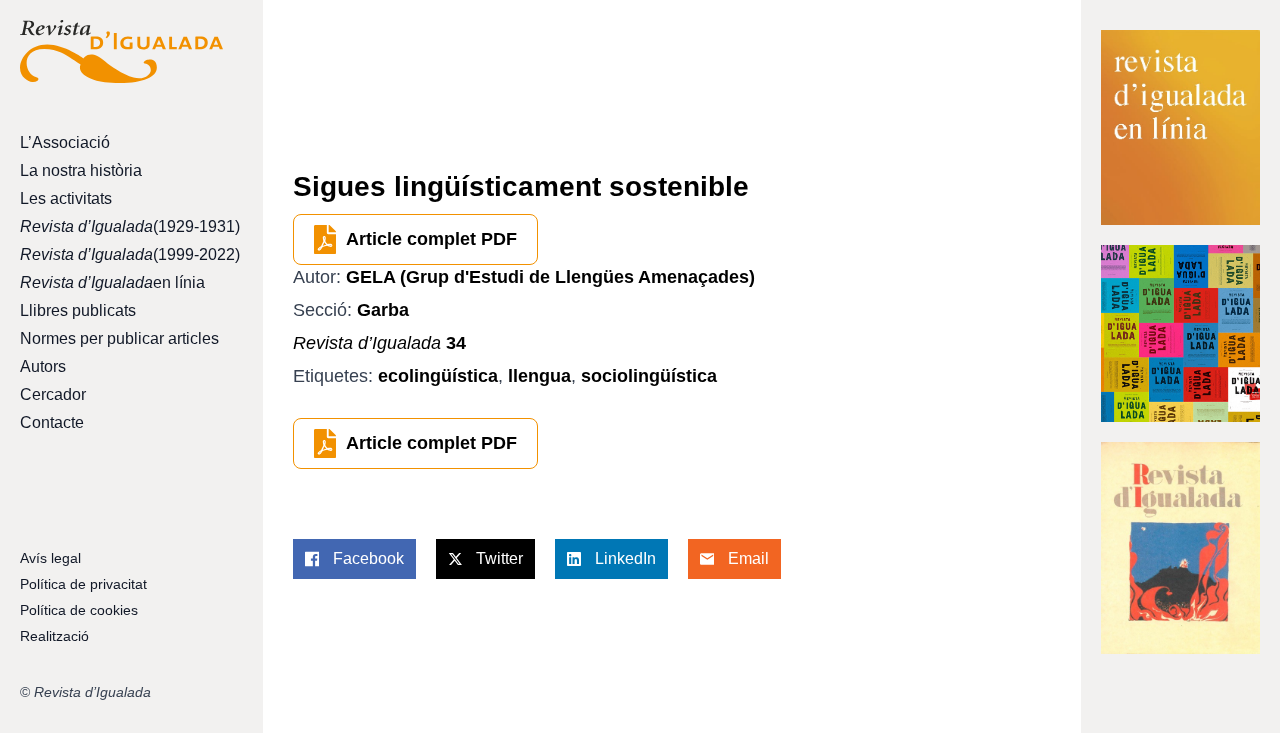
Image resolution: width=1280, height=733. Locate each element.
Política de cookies (79, 610)
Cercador (53, 394)
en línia (112, 282)
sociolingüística (649, 376)
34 (379, 343)
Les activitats (66, 198)
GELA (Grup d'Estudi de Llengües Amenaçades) (550, 277)
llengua (539, 376)
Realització (54, 636)
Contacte (52, 422)
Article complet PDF (431, 239)
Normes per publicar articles (119, 338)
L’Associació (65, 142)
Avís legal (50, 558)
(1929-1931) (121, 226)
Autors (43, 366)
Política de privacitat (83, 584)
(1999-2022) (121, 254)
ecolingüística (438, 376)
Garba (383, 310)
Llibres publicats (78, 310)
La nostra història (81, 170)
